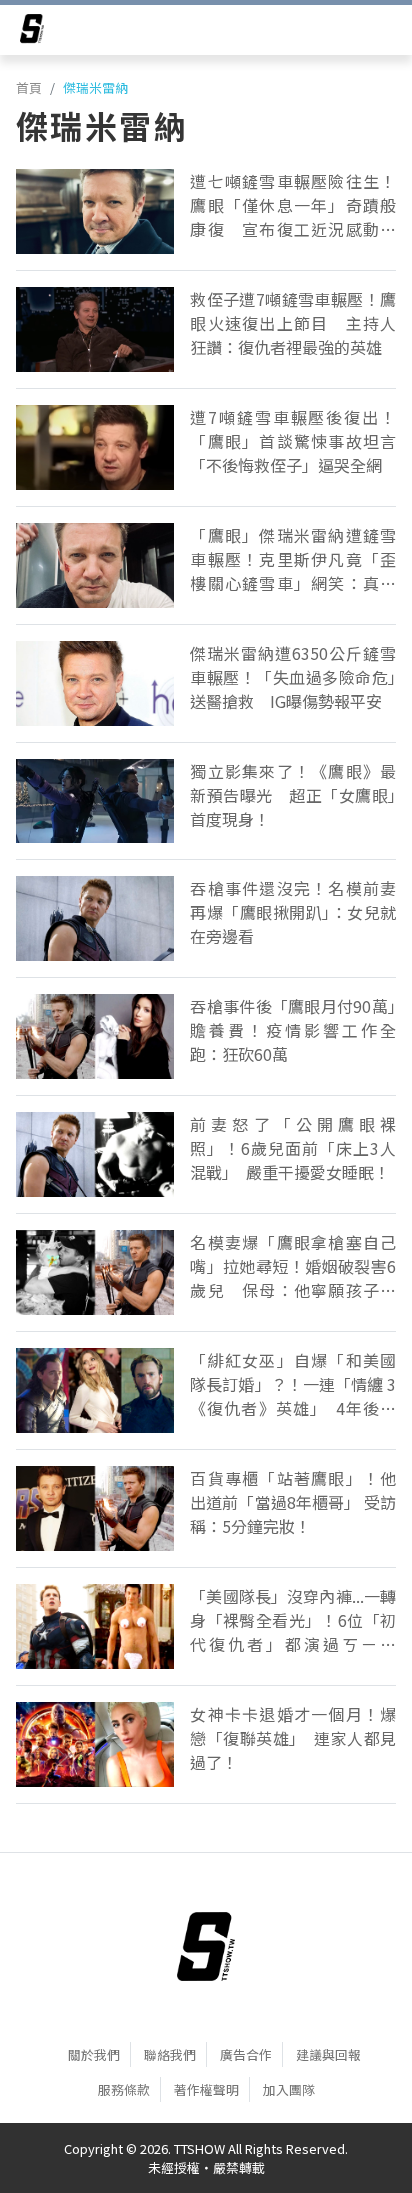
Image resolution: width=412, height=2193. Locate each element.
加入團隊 (289, 2089)
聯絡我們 (170, 2054)
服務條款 (124, 2089)
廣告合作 (246, 2054)
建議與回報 (328, 2054)
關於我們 (94, 2054)
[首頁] (206, 1947)
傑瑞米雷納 (95, 87)
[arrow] (32, 32)
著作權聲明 (206, 2089)
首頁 (29, 87)
